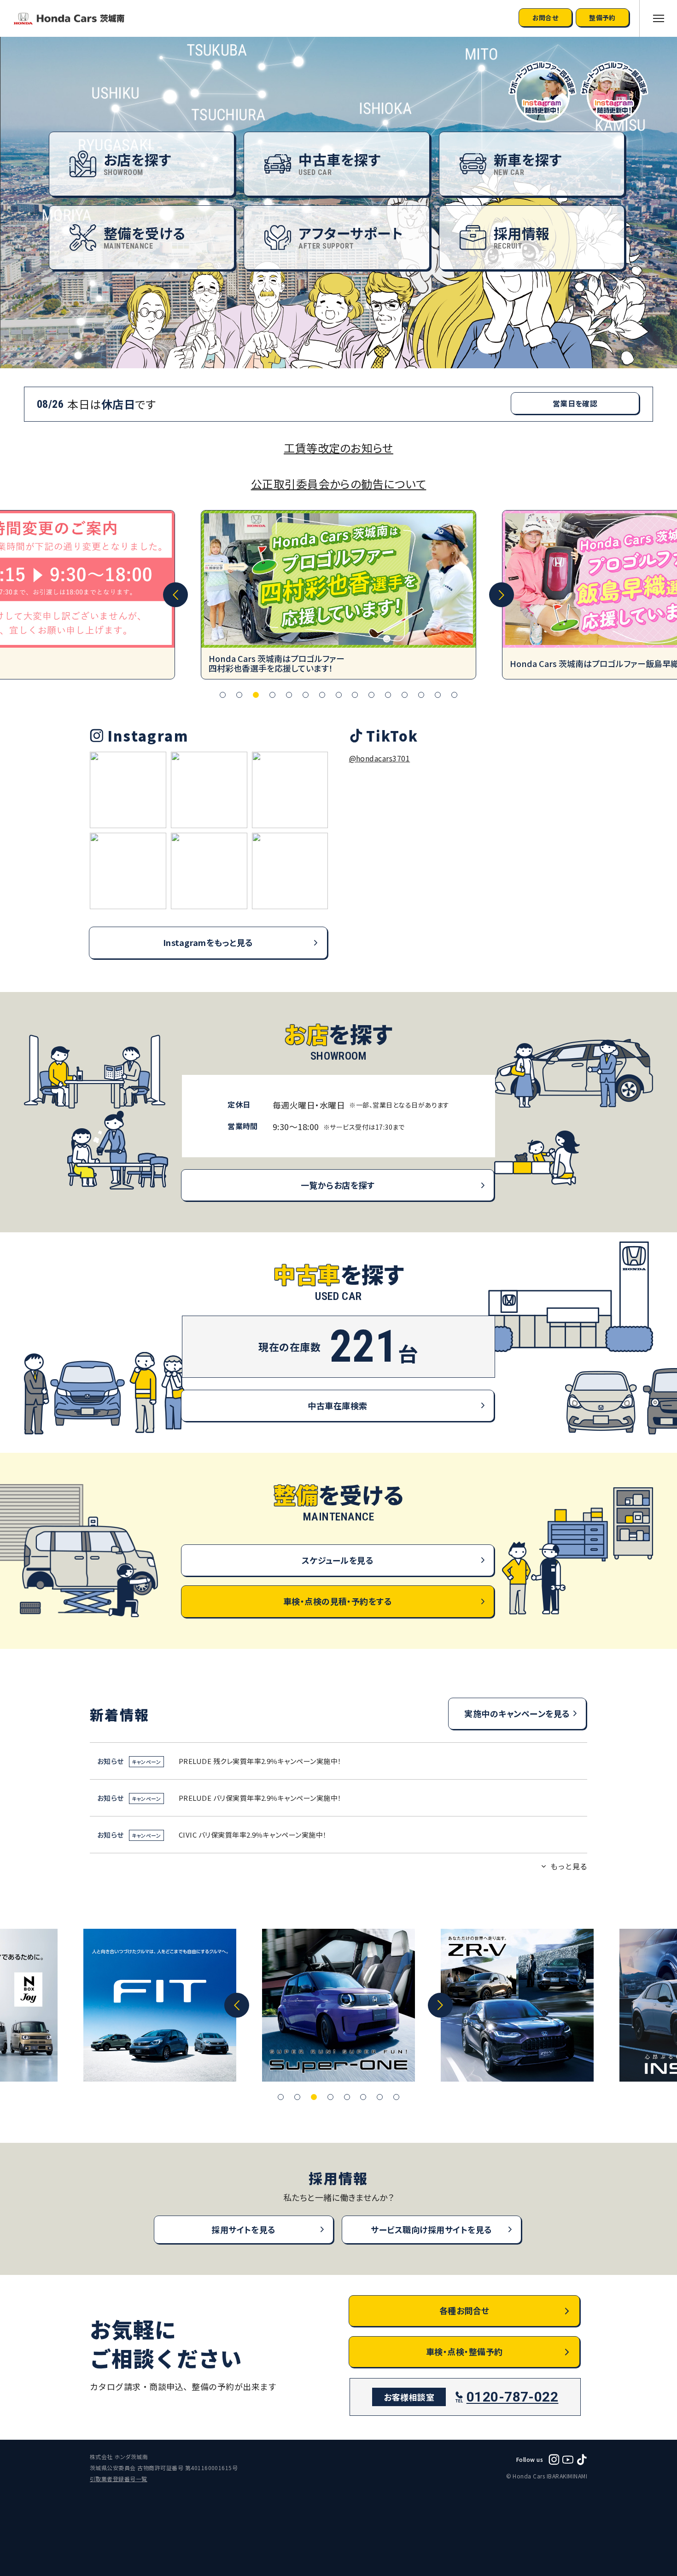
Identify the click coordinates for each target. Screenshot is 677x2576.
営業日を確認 (575, 403)
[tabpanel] (338, 595)
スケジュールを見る (338, 1560)
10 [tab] (371, 695)
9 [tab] (355, 695)
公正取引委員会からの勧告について (339, 484)
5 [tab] (289, 695)
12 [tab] (405, 695)
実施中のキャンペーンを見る (517, 1713)
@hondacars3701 (380, 758)
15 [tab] (454, 695)
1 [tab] (223, 695)
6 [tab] (306, 695)
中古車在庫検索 (337, 1405)
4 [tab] (272, 695)
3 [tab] (256, 695)
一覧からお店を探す (338, 1185)
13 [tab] (421, 695)
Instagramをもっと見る (208, 942)
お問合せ (546, 17)
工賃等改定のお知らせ (338, 448)
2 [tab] (239, 695)
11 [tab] (388, 695)
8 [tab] (339, 695)
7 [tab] (322, 695)
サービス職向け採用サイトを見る (431, 2229)
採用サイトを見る (244, 2229)
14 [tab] (438, 695)
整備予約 (602, 17)
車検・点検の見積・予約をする (338, 1601)
